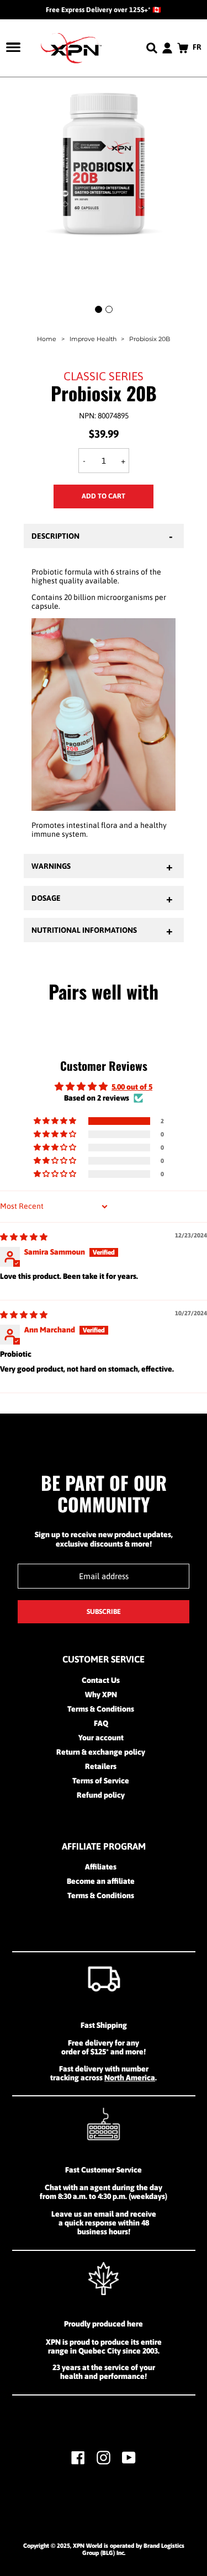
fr (197, 47)
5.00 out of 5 (132, 1087)
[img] (24, 1237)
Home (47, 339)
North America (130, 2078)
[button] (56, 1121)
